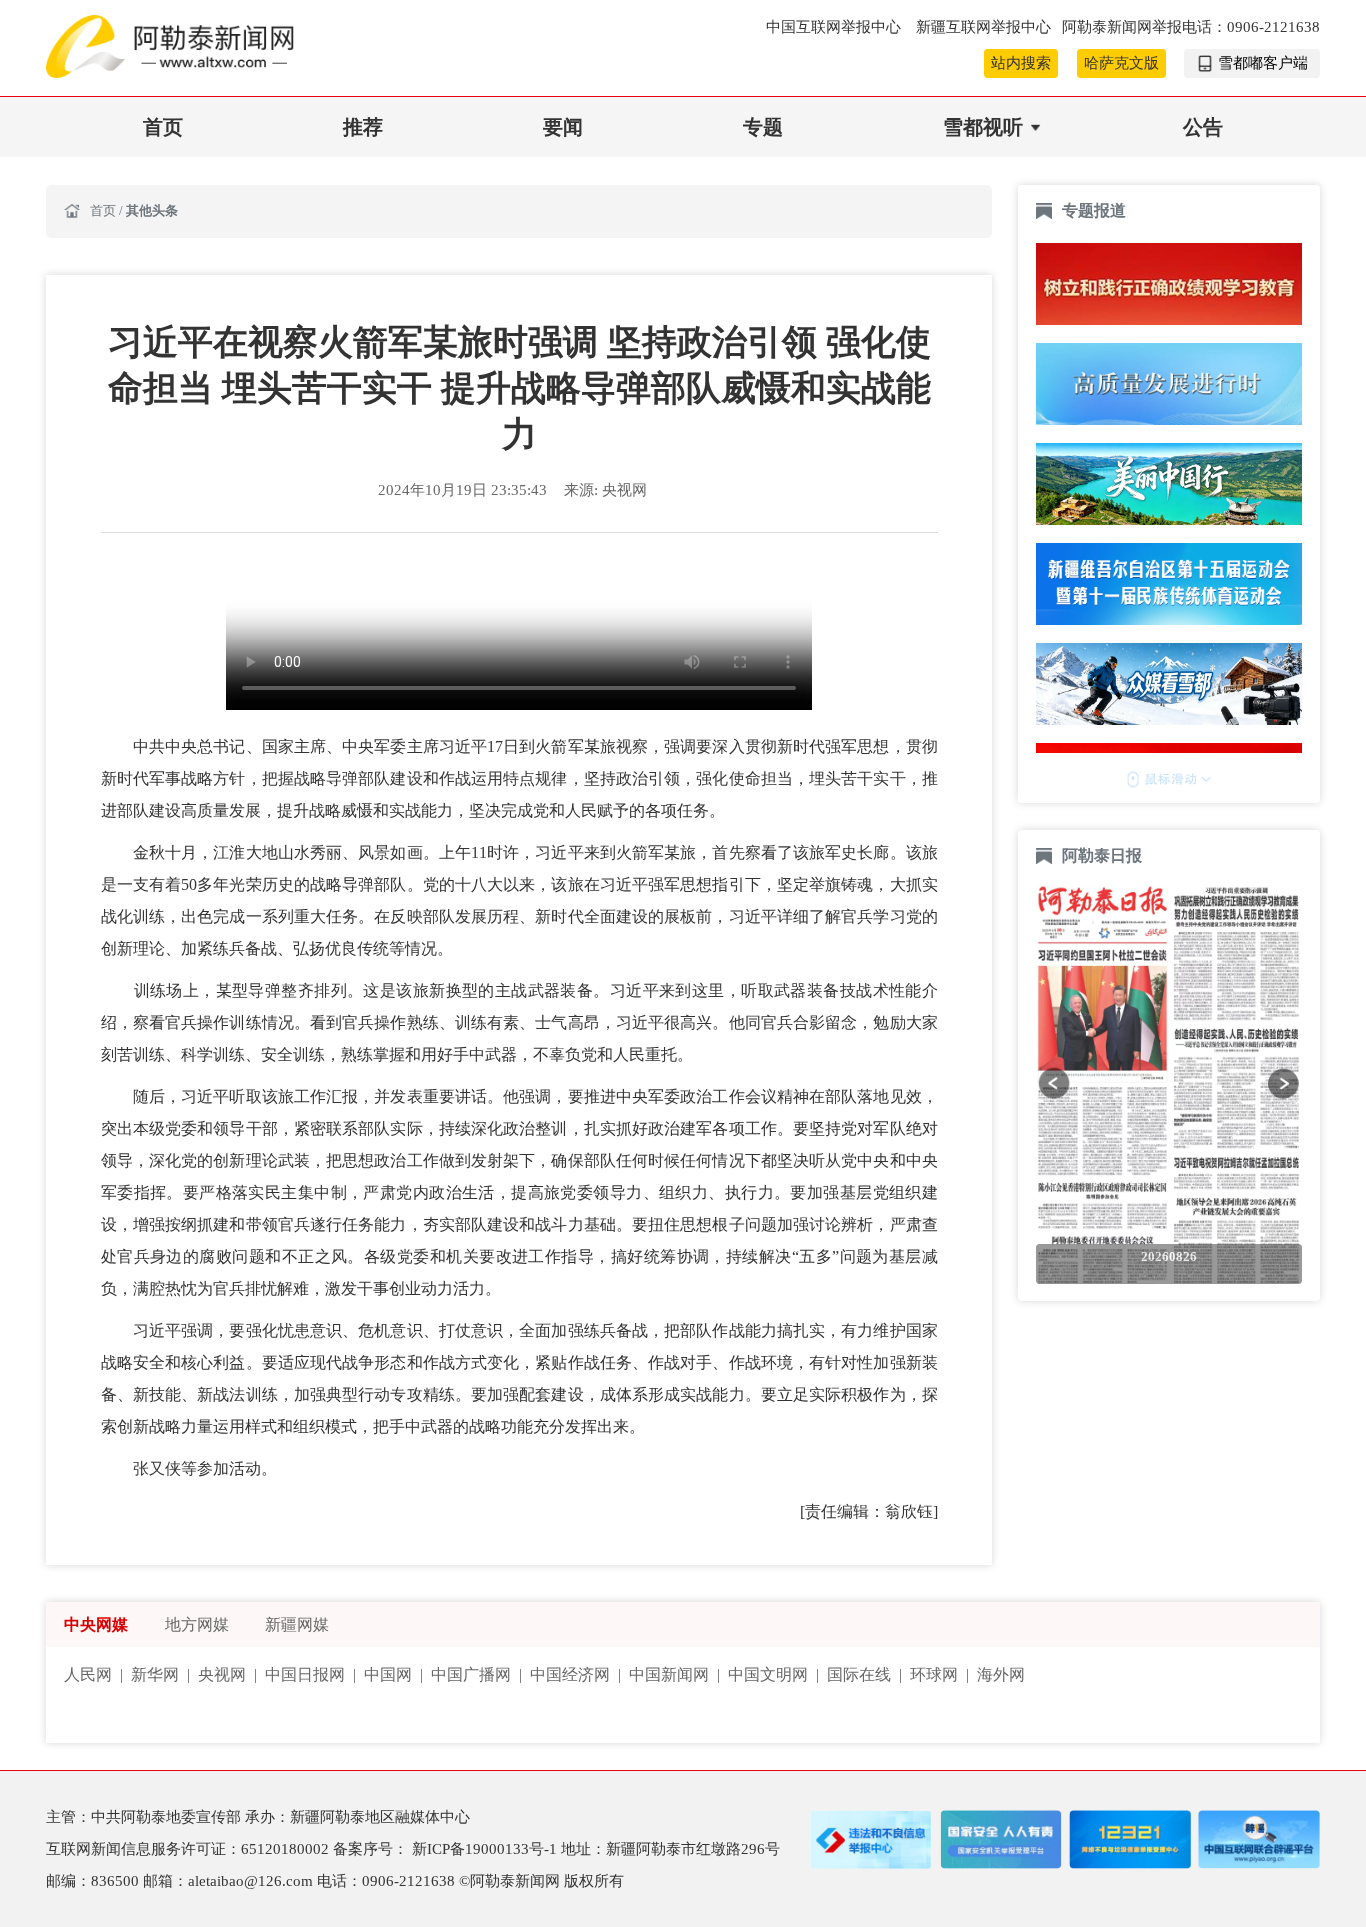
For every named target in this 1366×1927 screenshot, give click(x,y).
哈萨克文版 (1121, 63)
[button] (1054, 1083)
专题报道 (1094, 210)
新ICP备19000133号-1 (486, 1849)
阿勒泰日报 (1104, 855)
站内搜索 (1021, 63)
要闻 (563, 127)
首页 (163, 127)
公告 (1203, 127)
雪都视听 (983, 127)
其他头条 (152, 211)
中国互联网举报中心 (835, 27)
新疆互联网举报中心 (983, 27)
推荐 (363, 127)
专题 (763, 127)
